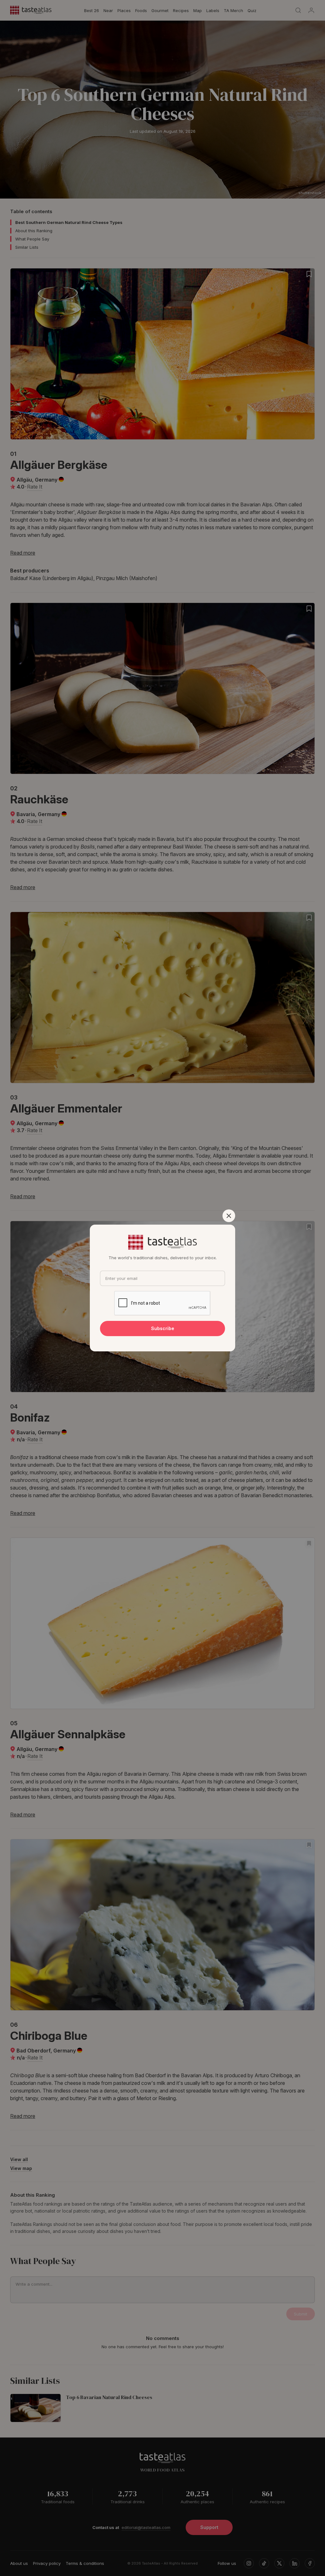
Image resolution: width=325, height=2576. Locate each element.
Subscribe (163, 1328)
